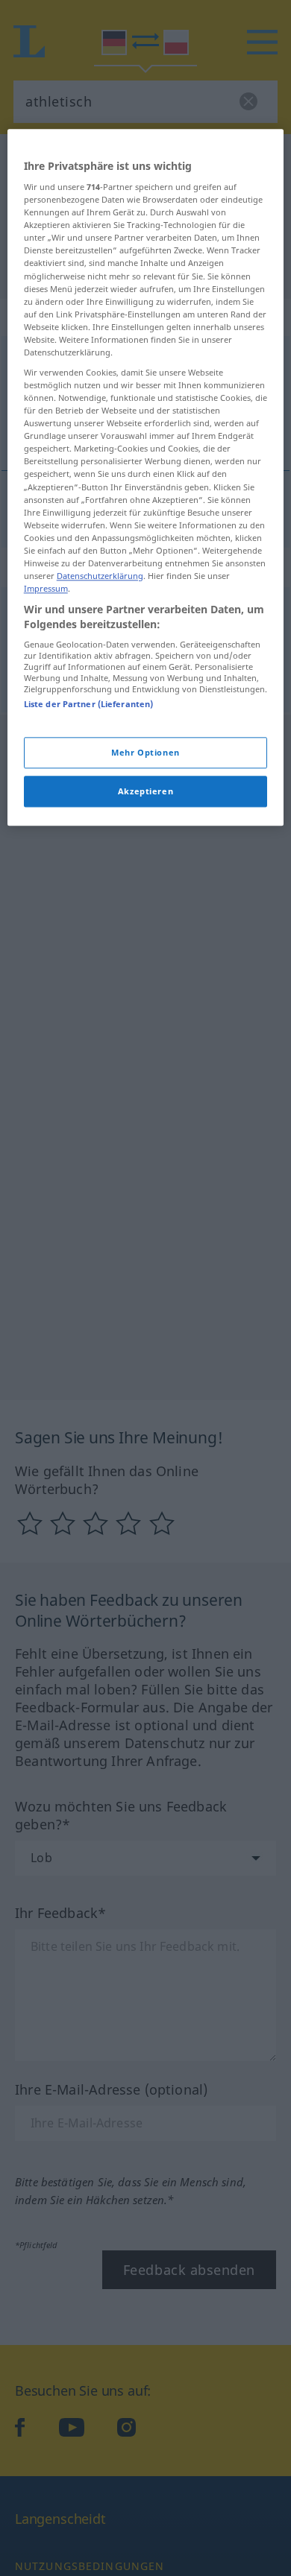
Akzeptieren (145, 791)
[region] (146, 477)
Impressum (46, 588)
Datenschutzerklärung (100, 576)
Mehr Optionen (145, 752)
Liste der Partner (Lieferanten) (89, 705)
